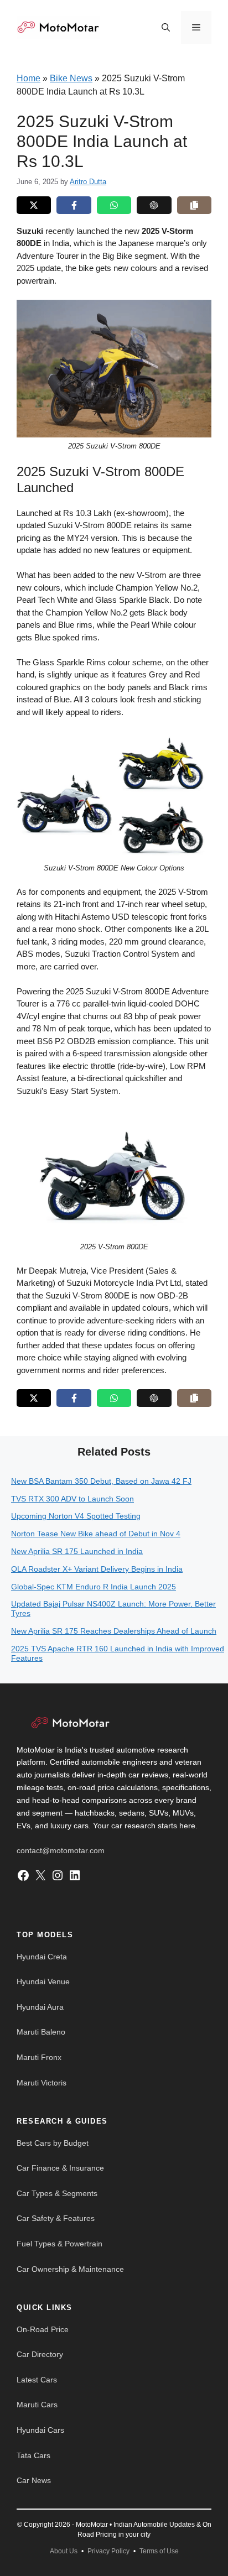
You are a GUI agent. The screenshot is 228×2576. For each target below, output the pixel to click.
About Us (64, 2551)
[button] (166, 28)
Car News (34, 2480)
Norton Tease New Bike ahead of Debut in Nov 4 (96, 1534)
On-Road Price (43, 2329)
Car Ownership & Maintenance (70, 2269)
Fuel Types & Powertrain (59, 2244)
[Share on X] (34, 205)
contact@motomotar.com (61, 1850)
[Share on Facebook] (74, 205)
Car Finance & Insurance (60, 2168)
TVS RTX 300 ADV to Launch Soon (72, 1499)
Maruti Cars (37, 2405)
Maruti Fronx (39, 2057)
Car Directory (40, 2354)
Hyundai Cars (40, 2430)
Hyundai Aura (40, 2007)
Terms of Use (159, 2551)
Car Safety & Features (56, 2218)
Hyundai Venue (43, 1981)
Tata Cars (33, 2455)
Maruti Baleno (41, 2032)
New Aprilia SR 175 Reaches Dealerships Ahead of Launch (114, 1631)
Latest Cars (37, 2380)
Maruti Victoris (42, 2083)
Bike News (71, 78)
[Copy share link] (194, 205)
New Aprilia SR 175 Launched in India (77, 1551)
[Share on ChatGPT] (154, 205)
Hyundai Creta (42, 1957)
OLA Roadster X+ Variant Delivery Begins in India (97, 1569)
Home (28, 78)
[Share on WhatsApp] (114, 205)
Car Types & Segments (57, 2193)
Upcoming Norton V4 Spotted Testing (76, 1516)
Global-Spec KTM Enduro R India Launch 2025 (94, 1587)
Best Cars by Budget (53, 2143)
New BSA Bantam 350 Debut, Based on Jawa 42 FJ (101, 1481)
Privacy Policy (108, 2551)
